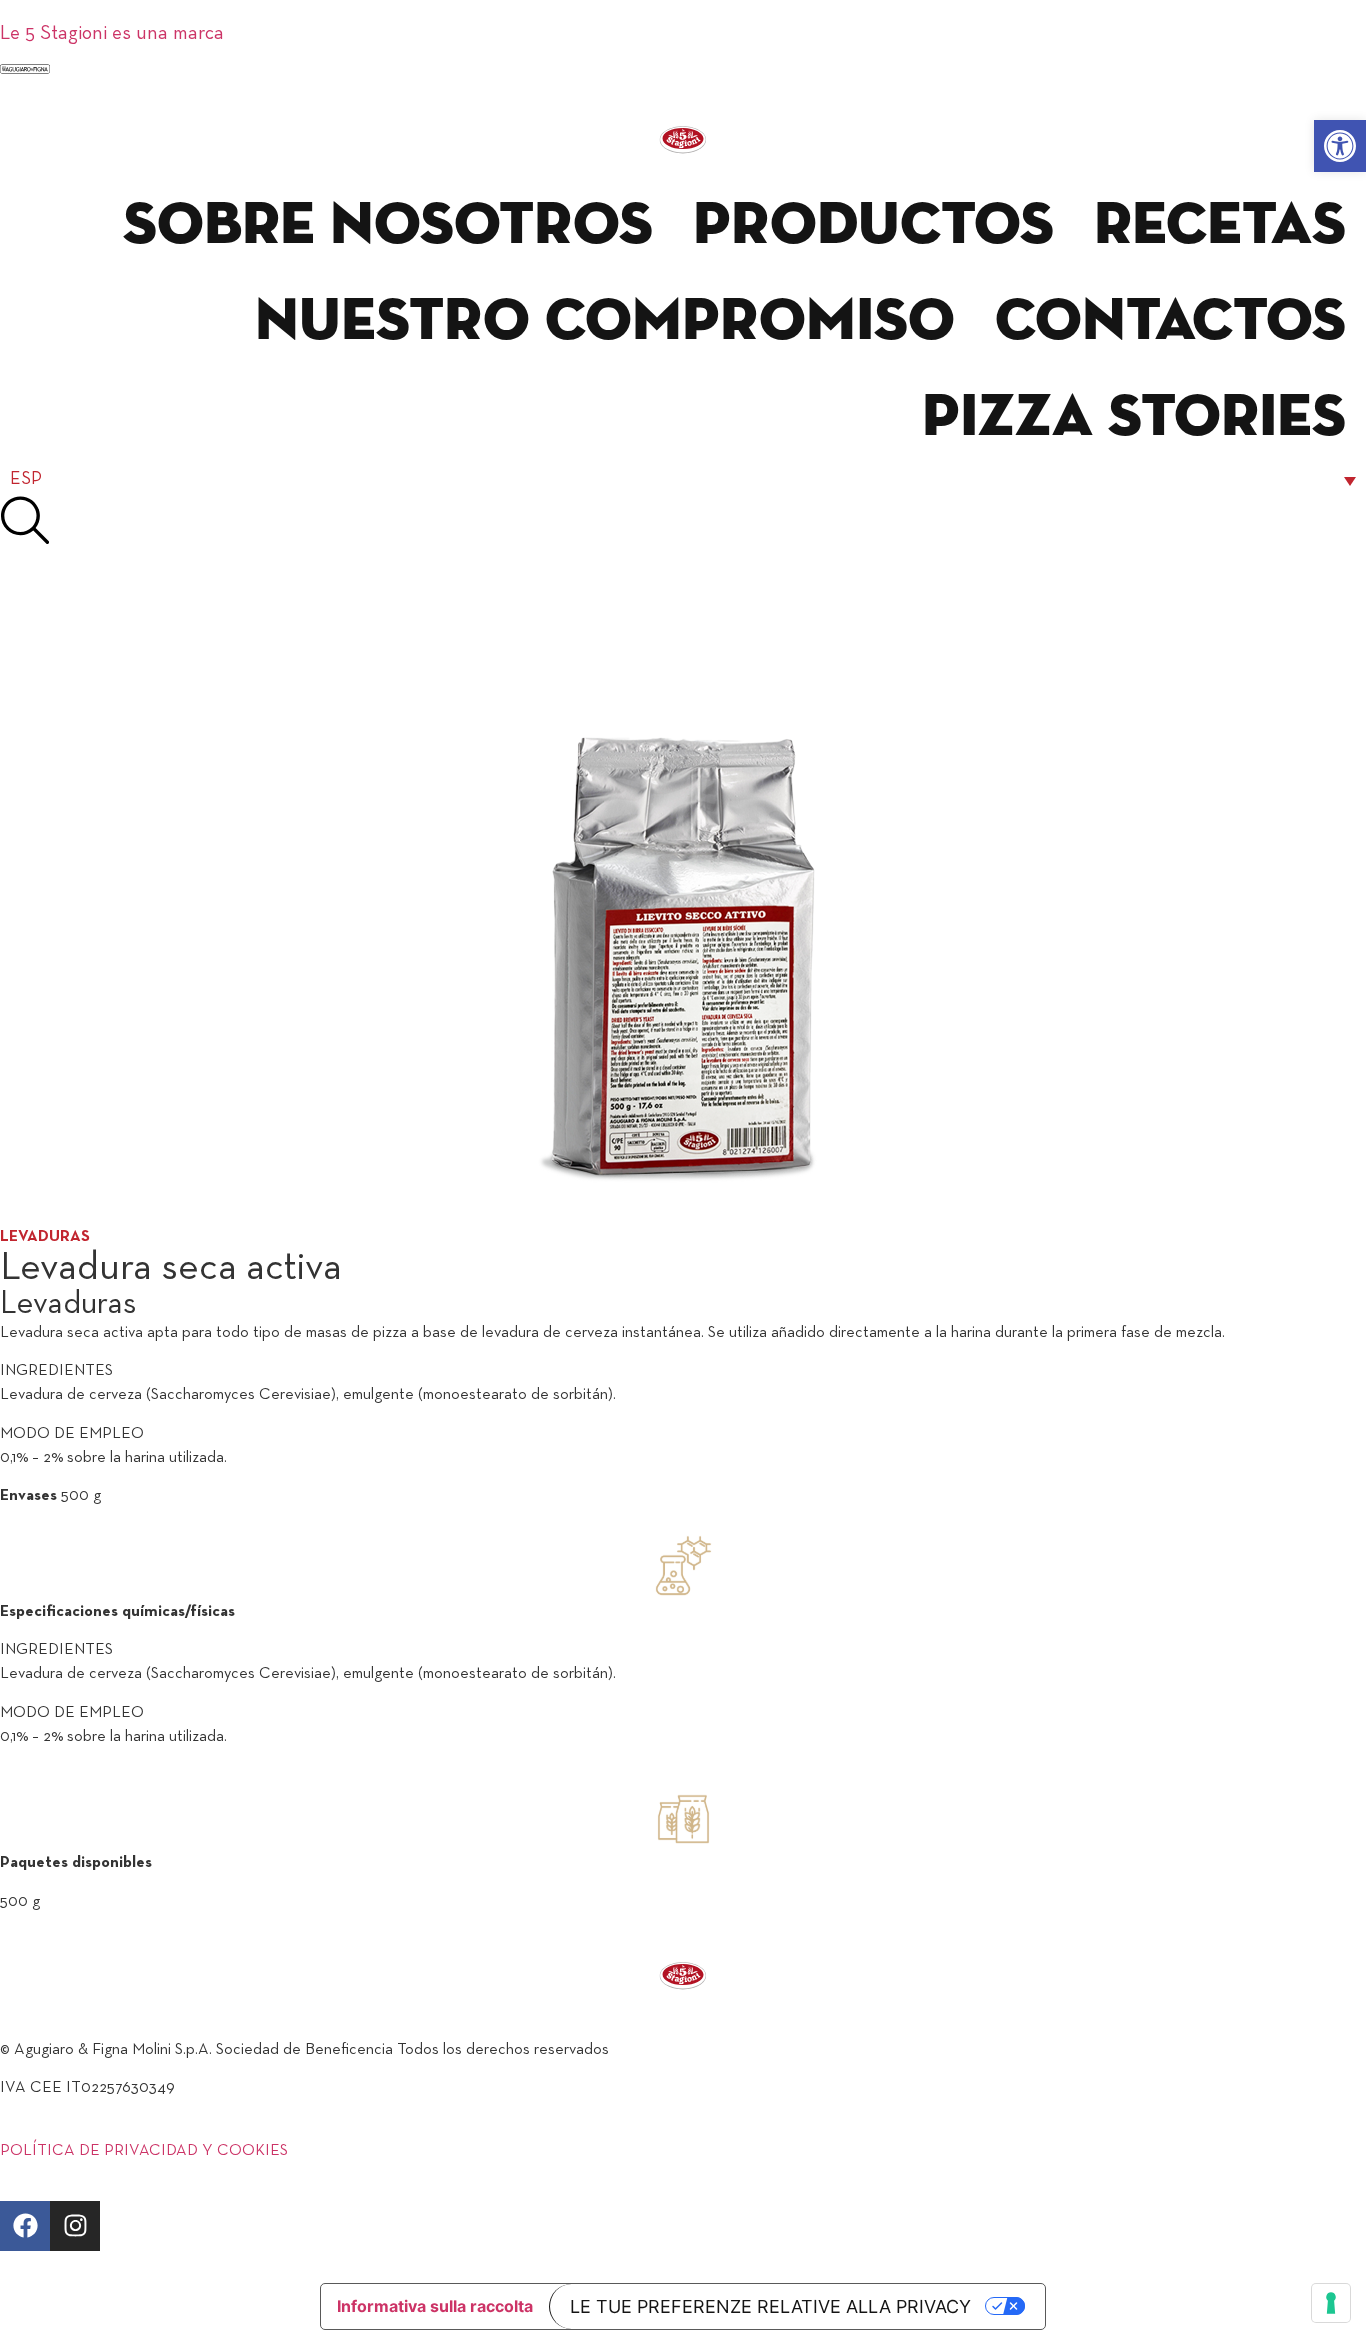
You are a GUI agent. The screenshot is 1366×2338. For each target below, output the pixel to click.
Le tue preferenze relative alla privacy (770, 2306)
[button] (1340, 146)
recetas (1220, 226)
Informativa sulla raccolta (435, 2306)
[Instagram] (75, 2226)
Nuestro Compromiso (605, 322)
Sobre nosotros (388, 226)
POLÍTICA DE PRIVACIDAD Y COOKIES (144, 2151)
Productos (873, 226)
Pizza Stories (1134, 418)
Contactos (1170, 322)
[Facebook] (25, 2226)
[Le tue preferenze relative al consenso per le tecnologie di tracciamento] (1331, 2303)
